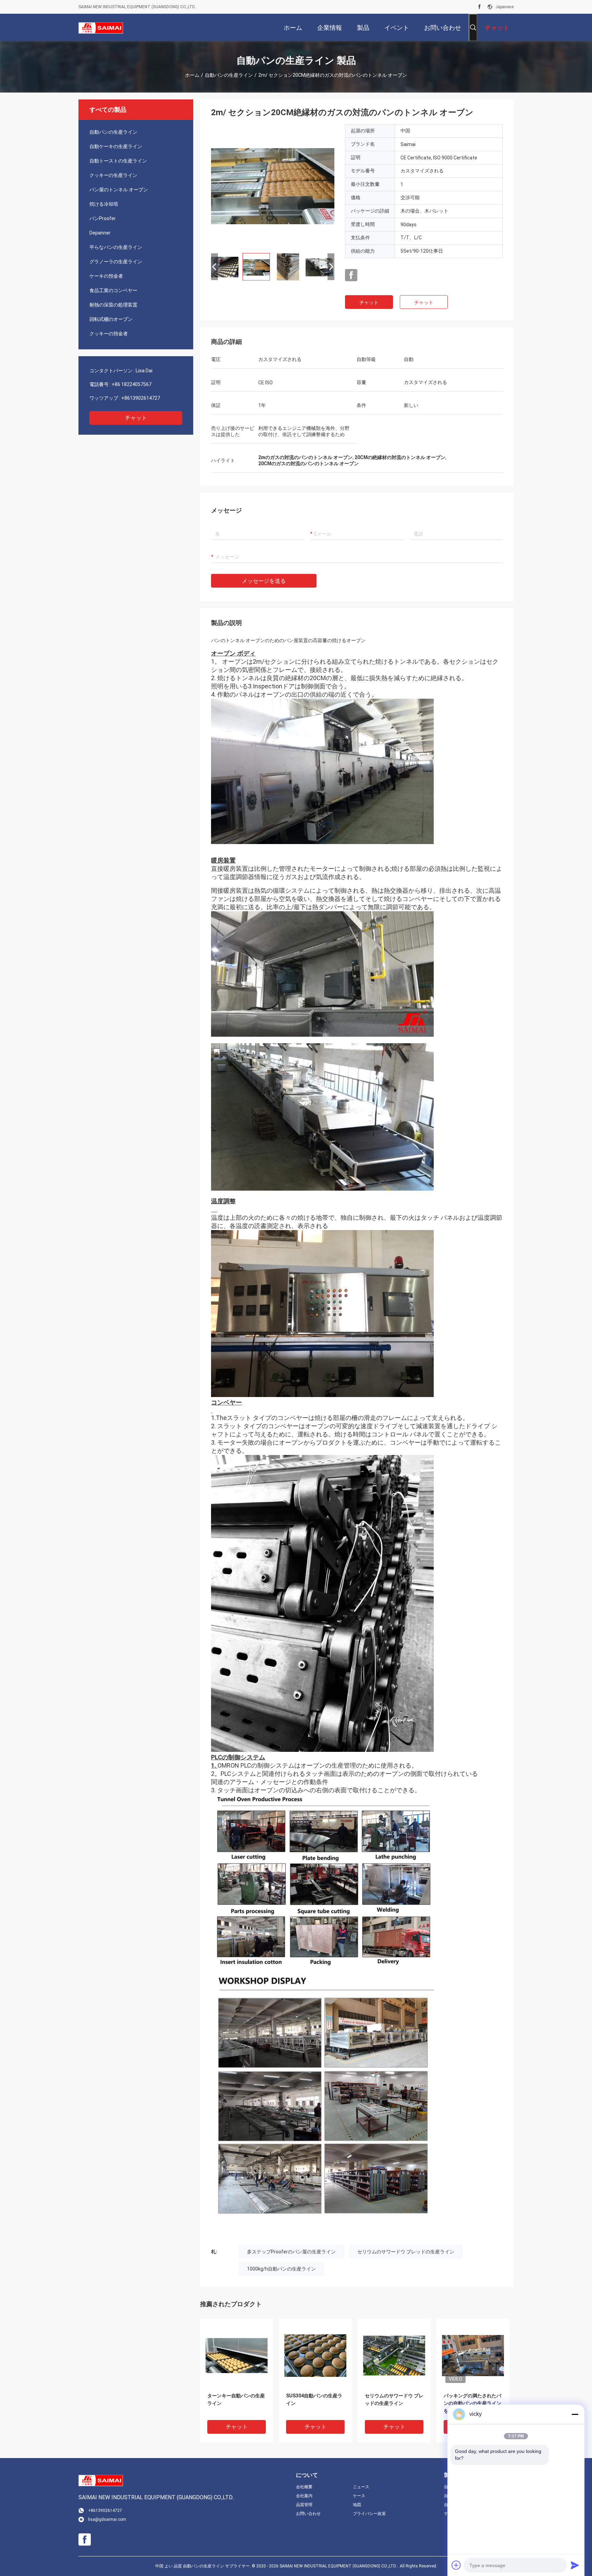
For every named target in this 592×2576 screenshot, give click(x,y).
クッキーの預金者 (109, 334)
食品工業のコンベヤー (113, 290)
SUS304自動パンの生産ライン (314, 2399)
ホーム (192, 75)
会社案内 (304, 2496)
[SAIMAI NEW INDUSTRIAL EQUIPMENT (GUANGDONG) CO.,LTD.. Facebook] (479, 7)
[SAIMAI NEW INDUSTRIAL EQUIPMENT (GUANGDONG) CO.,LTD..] (101, 27)
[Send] (575, 2565)
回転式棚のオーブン (111, 319)
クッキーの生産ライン (113, 175)
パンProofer (103, 218)
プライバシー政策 (369, 2514)
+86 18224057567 (132, 384)
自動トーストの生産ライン (118, 161)
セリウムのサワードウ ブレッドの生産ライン (406, 2252)
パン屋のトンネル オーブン (119, 190)
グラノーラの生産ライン (116, 262)
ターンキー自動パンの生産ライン (236, 2399)
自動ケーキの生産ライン (116, 146)
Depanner (100, 233)
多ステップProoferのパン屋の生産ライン (291, 2252)
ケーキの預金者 (106, 276)
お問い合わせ (308, 2514)
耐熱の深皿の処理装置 (113, 305)
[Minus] (575, 2414)
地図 (357, 2505)
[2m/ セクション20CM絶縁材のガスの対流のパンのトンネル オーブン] (273, 186)
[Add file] (456, 2565)
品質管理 (304, 2505)
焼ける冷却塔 (104, 204)
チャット (136, 418)
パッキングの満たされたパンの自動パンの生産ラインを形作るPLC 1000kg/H (472, 2403)
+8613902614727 (141, 398)
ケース (359, 2496)
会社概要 (304, 2487)
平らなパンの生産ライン (116, 247)
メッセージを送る (264, 581)
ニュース (361, 2487)
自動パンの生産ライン (229, 75)
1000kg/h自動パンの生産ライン (281, 2269)
